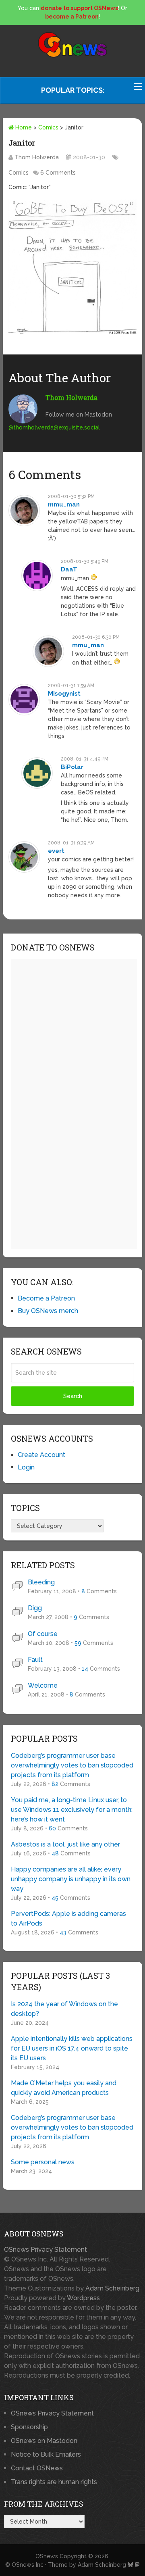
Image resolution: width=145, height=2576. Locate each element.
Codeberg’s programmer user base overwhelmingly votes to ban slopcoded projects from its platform (72, 1765)
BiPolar (72, 767)
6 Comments (58, 173)
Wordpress (83, 2298)
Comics (48, 127)
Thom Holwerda (37, 157)
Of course (43, 1634)
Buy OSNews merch (48, 1311)
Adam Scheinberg (112, 2288)
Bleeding (41, 1582)
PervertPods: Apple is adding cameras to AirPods (68, 1918)
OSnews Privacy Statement (46, 2250)
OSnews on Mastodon (44, 2441)
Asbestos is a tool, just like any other (65, 1844)
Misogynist (64, 694)
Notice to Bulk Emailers (46, 2454)
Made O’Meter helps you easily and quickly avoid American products (64, 2088)
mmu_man (64, 504)
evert (56, 851)
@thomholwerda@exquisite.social (54, 427)
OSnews (47, 2556)
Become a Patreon (46, 1298)
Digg (35, 1608)
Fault (35, 1660)
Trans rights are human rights (54, 2482)
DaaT (69, 569)
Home (23, 127)
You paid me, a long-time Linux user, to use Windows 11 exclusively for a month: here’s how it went (72, 1810)
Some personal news (43, 2162)
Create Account (41, 1455)
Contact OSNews (37, 2468)
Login (26, 1467)
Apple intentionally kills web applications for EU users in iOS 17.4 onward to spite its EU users (72, 2048)
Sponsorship (29, 2427)
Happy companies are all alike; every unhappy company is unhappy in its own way (71, 1879)
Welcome (43, 1685)
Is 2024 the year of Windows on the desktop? (64, 2009)
